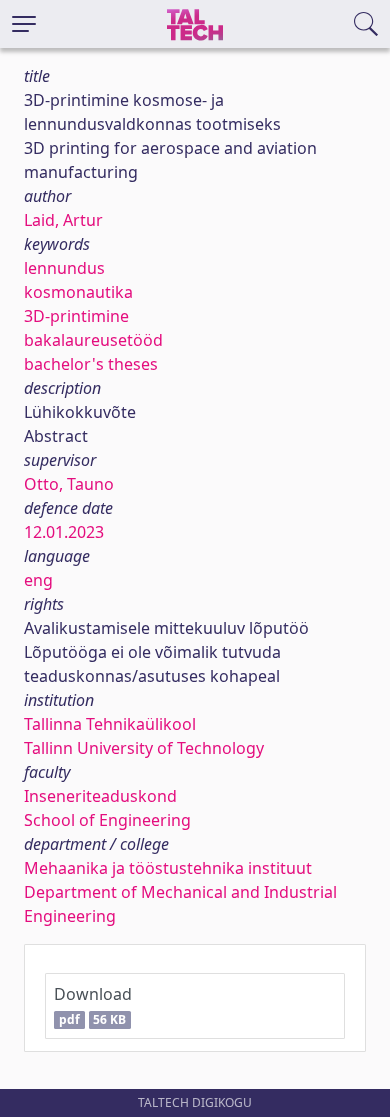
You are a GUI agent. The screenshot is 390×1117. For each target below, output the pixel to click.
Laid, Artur (63, 220)
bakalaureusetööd (93, 340)
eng (38, 580)
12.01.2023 (64, 532)
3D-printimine (76, 316)
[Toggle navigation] (24, 24)
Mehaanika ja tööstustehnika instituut (168, 868)
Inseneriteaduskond (100, 796)
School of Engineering (107, 820)
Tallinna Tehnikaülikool (110, 724)
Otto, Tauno (69, 484)
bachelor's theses (91, 364)
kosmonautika (78, 292)
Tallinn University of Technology (144, 748)
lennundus (64, 268)
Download (93, 1005)
